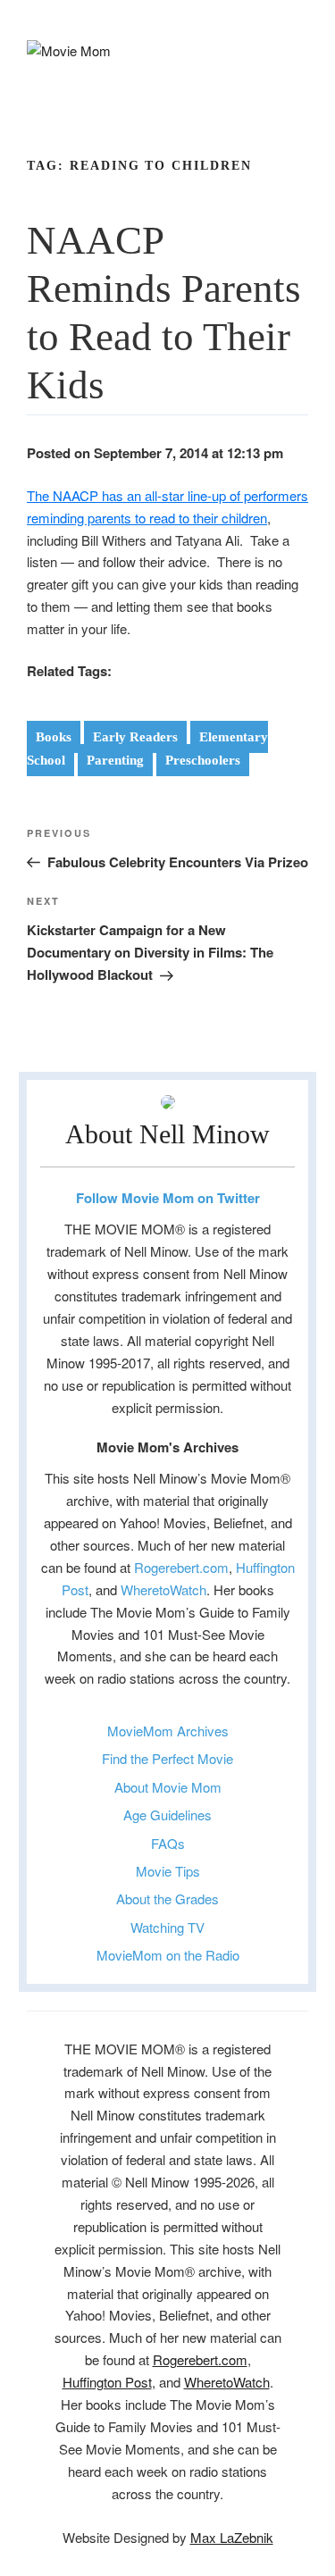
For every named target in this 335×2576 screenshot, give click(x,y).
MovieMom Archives (168, 1731)
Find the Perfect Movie (167, 1758)
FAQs (168, 1843)
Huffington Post (107, 2382)
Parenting (115, 760)
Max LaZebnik (232, 2537)
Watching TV (167, 1927)
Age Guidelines (167, 1815)
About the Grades (167, 1899)
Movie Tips (168, 1871)
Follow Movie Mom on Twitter (168, 1198)
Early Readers (135, 737)
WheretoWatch (163, 1589)
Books (54, 737)
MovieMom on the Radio (168, 1955)
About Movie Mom (168, 1787)
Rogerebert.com (181, 1567)
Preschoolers (203, 760)
